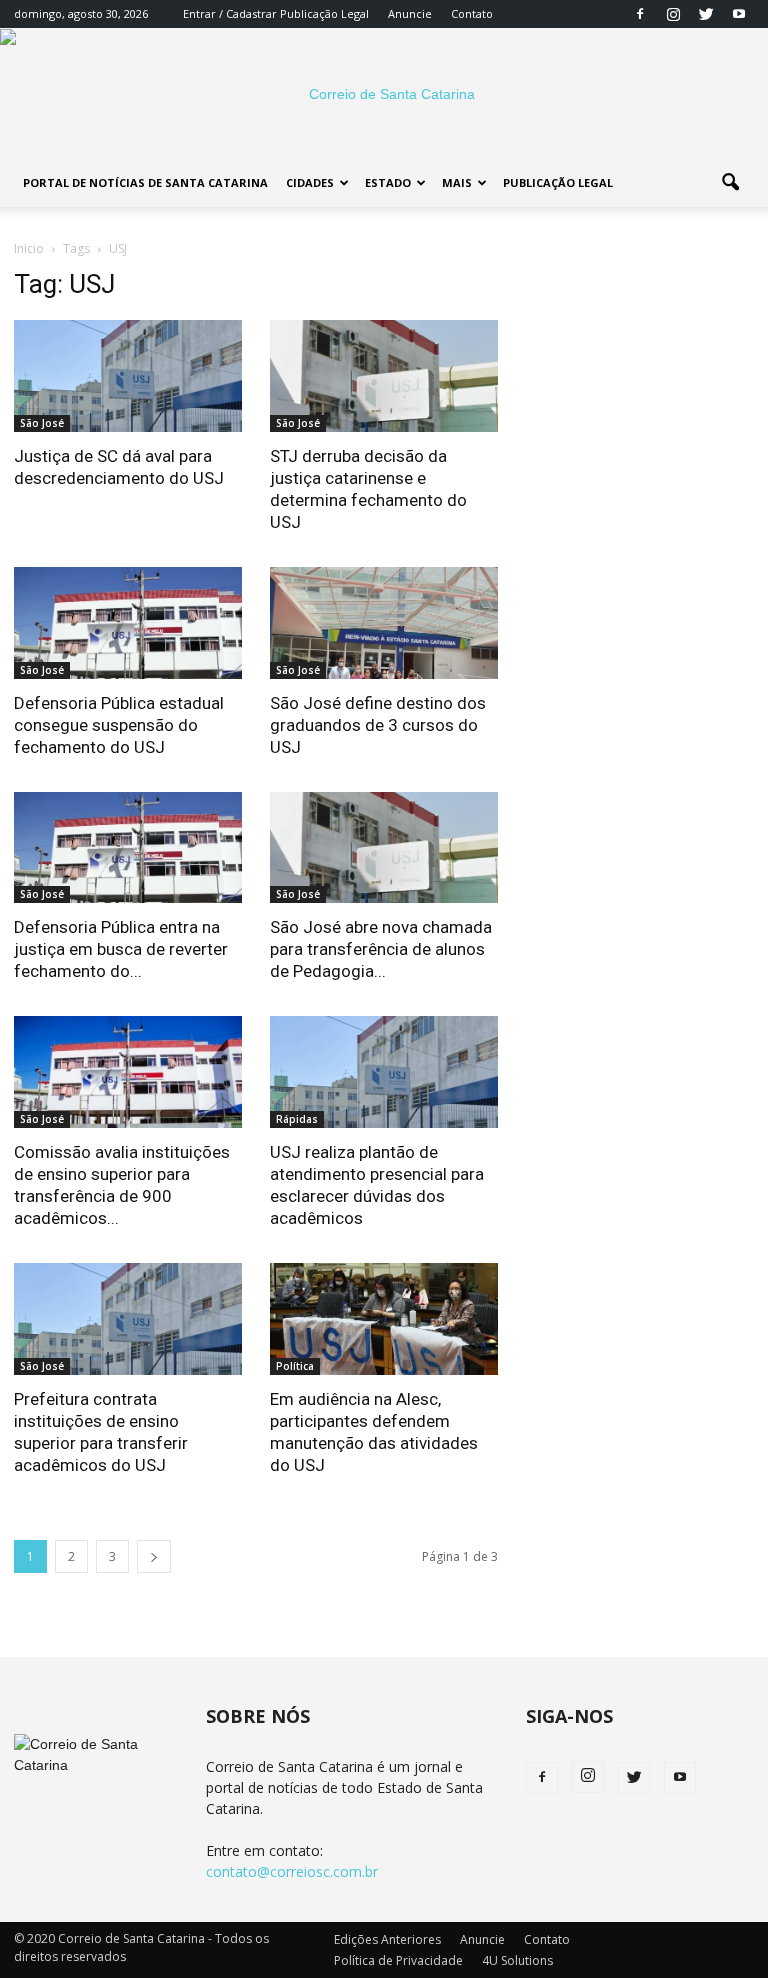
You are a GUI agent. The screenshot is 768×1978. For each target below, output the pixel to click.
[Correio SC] (384, 94)
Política (295, 1366)
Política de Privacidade (398, 1960)
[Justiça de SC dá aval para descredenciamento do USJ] (128, 376)
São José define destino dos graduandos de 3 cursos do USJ (378, 725)
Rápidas (297, 1119)
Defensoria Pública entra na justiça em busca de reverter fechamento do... (121, 949)
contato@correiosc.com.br (292, 1871)
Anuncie (410, 13)
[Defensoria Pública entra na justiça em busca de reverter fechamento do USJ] (128, 848)
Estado (388, 182)
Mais (457, 182)
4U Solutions (517, 1960)
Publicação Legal (323, 13)
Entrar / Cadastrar (230, 13)
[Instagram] (673, 14)
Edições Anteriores (387, 1939)
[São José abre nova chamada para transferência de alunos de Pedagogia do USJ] (384, 848)
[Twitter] (706, 14)
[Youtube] (739, 14)
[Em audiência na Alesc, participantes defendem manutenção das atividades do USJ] (384, 1319)
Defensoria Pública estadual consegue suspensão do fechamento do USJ (119, 725)
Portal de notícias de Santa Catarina (145, 182)
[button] (730, 183)
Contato (472, 13)
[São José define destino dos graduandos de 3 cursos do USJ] (384, 623)
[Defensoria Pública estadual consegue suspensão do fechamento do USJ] (128, 623)
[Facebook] (640, 14)
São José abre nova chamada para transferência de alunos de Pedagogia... (381, 949)
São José (42, 423)
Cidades (310, 182)
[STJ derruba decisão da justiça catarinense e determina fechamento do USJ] (384, 376)
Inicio (29, 248)
